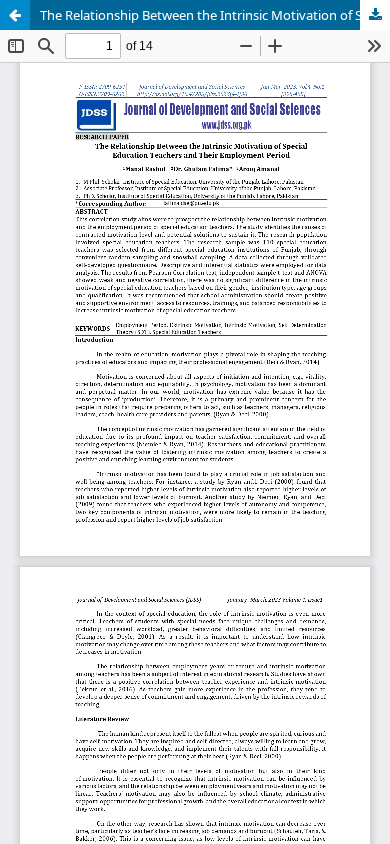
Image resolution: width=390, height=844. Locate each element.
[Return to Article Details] (15, 15)
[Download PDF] (375, 15)
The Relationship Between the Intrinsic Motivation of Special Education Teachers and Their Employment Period (215, 15)
